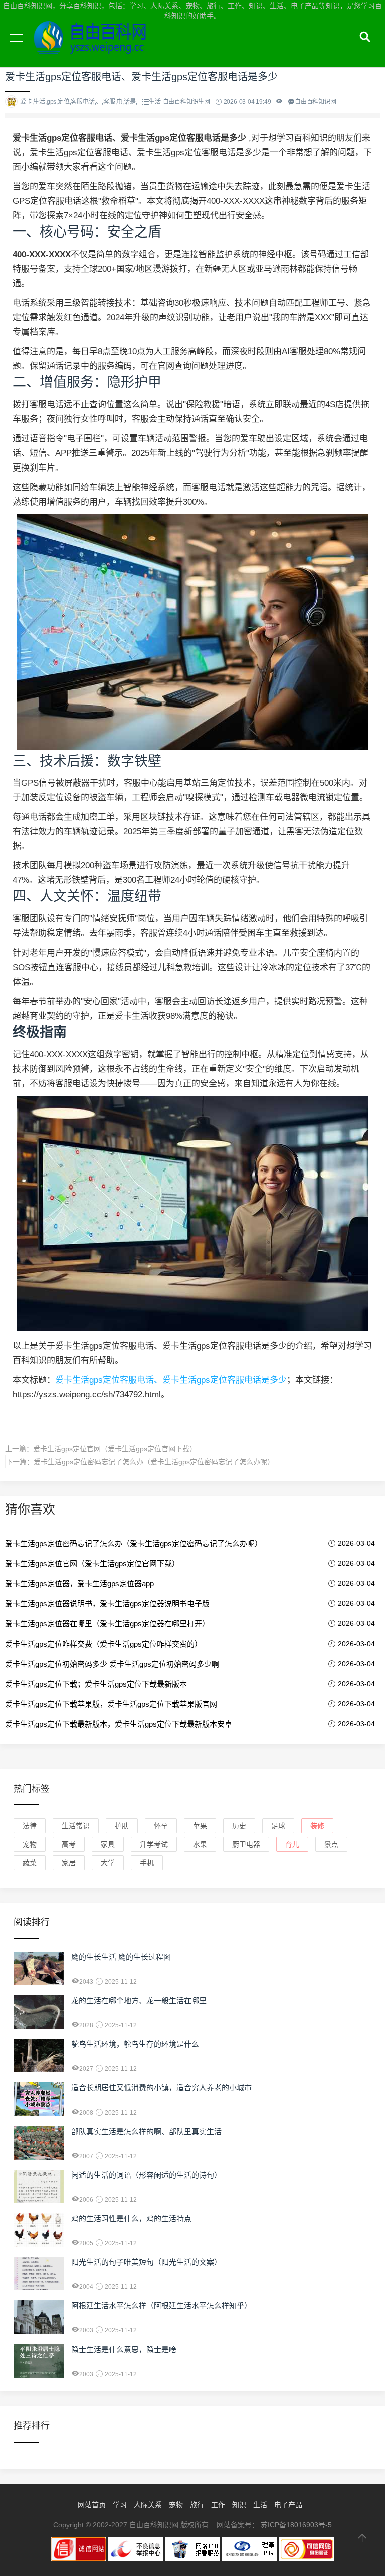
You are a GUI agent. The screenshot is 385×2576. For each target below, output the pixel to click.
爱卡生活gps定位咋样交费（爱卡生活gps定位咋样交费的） (104, 1644)
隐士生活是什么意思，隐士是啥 (124, 2349)
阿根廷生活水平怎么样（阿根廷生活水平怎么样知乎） (161, 2306)
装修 (317, 1826)
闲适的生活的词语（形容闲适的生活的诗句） (146, 2175)
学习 (120, 2505)
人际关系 (148, 2505)
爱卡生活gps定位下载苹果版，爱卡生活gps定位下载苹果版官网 (111, 1704)
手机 (147, 1863)
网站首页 (92, 2505)
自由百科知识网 (95, 49)
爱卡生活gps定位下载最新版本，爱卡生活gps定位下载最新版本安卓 (119, 1724)
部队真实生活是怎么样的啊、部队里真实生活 (146, 2131)
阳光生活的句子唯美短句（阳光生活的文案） (146, 2262)
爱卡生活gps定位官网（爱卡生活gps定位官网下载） (115, 1449)
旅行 (197, 2505)
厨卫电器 (246, 1844)
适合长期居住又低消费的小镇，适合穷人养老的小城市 (161, 2088)
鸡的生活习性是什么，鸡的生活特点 (131, 2218)
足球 (278, 1826)
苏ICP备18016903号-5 (296, 2525)
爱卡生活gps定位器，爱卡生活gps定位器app (79, 1584)
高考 (69, 1844)
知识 (239, 2505)
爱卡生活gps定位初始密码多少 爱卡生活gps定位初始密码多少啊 (112, 1664)
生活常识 (76, 1826)
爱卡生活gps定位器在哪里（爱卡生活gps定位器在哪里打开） (107, 1624)
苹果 (200, 1826)
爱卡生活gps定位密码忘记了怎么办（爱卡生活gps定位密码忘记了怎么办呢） (154, 1462)
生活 (260, 2505)
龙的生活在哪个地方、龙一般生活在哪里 (139, 2001)
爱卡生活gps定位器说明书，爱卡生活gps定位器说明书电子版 (107, 1604)
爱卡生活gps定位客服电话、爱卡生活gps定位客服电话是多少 (171, 1380)
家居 (69, 1863)
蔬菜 (30, 1863)
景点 (331, 1844)
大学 (108, 1863)
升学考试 (154, 1844)
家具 (108, 1844)
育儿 (292, 1844)
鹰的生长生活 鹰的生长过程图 (121, 1957)
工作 (218, 2505)
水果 (200, 1844)
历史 (239, 1826)
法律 (30, 1826)
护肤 (122, 1826)
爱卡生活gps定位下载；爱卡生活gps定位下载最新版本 (96, 1684)
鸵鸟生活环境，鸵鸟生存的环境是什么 (135, 2044)
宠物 (30, 1844)
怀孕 (161, 1826)
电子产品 (288, 2505)
